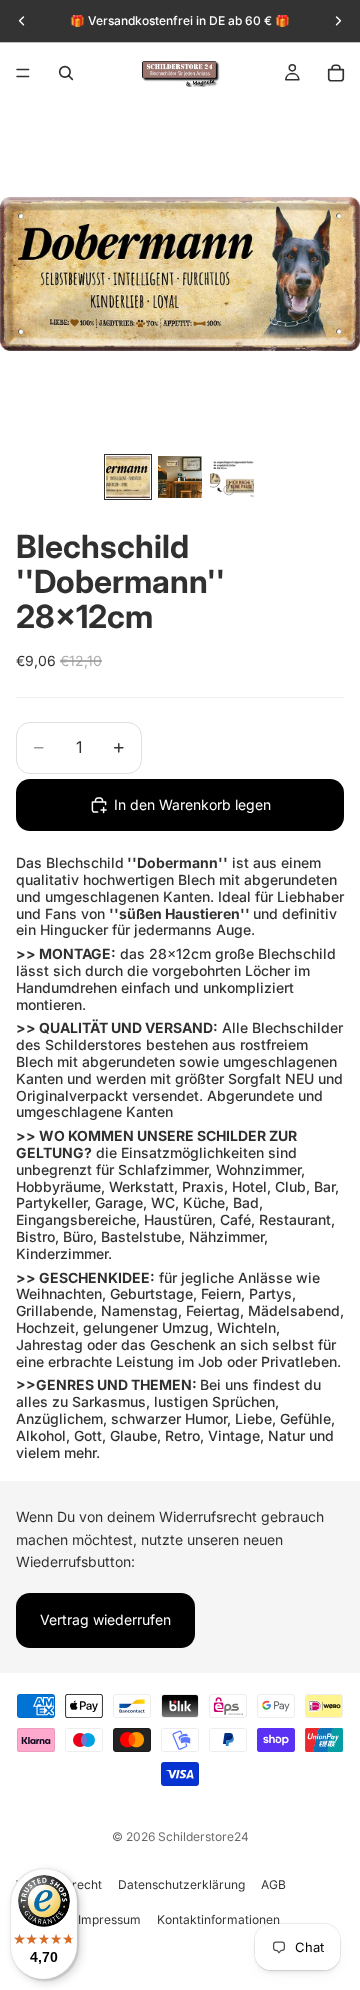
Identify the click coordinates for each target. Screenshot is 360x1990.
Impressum (109, 1919)
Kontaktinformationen (218, 1919)
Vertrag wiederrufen (105, 1620)
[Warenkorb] (336, 73)
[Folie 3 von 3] (232, 477)
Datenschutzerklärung (181, 1884)
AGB (273, 1884)
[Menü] (23, 73)
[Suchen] (66, 73)
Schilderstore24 (203, 1836)
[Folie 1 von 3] (128, 477)
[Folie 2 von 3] (180, 477)
